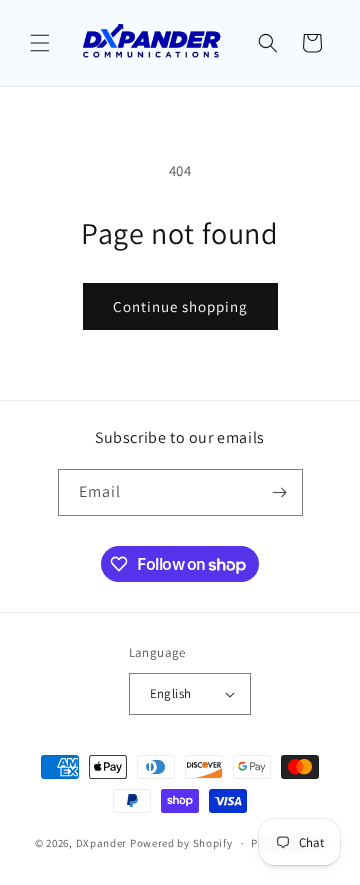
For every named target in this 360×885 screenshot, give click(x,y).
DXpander (102, 843)
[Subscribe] (280, 492)
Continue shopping (180, 306)
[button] (40, 43)
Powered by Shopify (181, 843)
